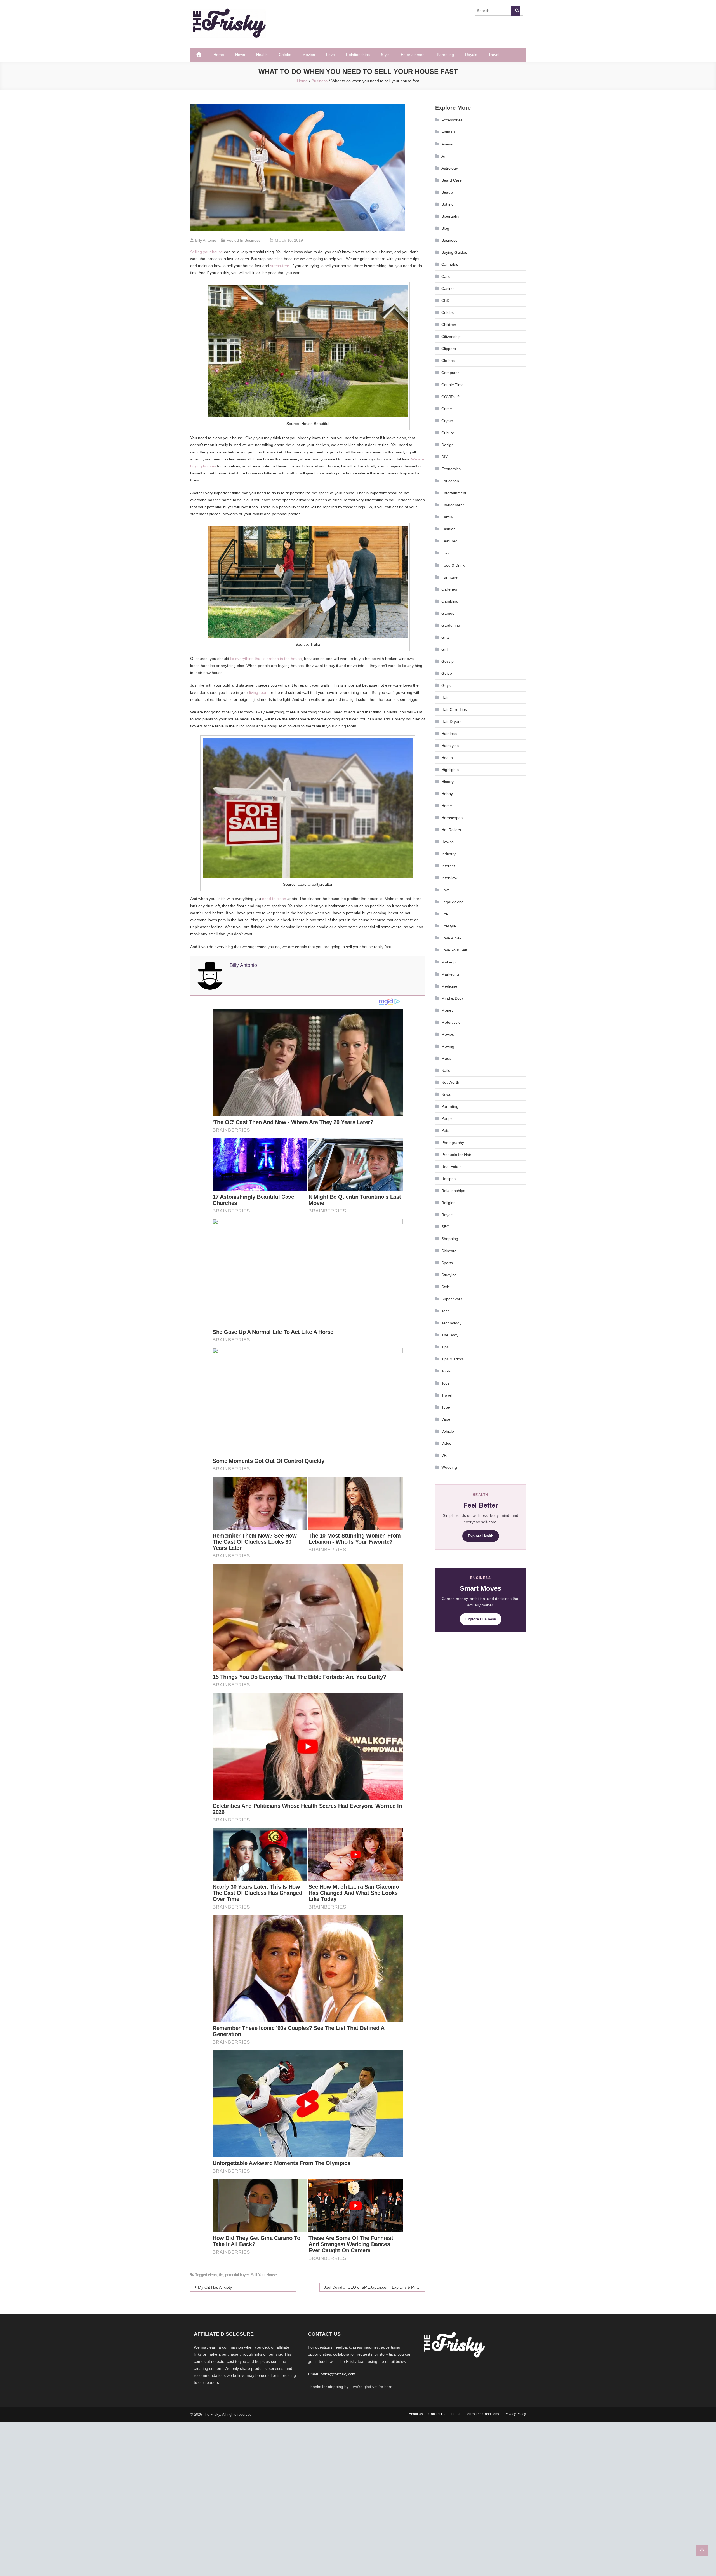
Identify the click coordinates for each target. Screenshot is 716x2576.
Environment (453, 505)
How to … (450, 842)
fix (221, 2275)
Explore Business (481, 1619)
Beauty (447, 192)
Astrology (450, 168)
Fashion (448, 529)
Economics (451, 469)
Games (448, 613)
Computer (450, 373)
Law (445, 890)
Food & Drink (453, 565)
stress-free (280, 266)
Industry (448, 854)
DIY (445, 457)
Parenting (445, 55)
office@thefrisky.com (338, 2374)
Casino (447, 288)
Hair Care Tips (454, 709)
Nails (446, 1070)
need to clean (274, 899)
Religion (448, 1203)
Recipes (448, 1179)
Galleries (449, 589)
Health (262, 55)
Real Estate (452, 1167)
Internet (448, 866)
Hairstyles (450, 746)
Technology (451, 1323)
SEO (445, 1227)
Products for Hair (456, 1155)
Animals (448, 132)
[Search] (515, 11)
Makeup (448, 962)
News (240, 55)
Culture (448, 433)
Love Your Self (454, 950)
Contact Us (437, 2414)
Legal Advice (453, 902)
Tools (446, 1371)
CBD (445, 300)
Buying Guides (454, 252)
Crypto (447, 421)
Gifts (445, 637)
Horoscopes (452, 818)
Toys (445, 1383)
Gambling (450, 601)
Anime (447, 144)
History (447, 782)
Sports (447, 1263)
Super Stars (452, 1299)
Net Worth (450, 1082)
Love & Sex (451, 938)
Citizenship (451, 337)
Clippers (449, 349)
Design (447, 445)
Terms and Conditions (482, 2414)
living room (259, 692)
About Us (416, 2414)
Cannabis (450, 264)
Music (447, 1058)
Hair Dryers (451, 721)
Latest (455, 2414)
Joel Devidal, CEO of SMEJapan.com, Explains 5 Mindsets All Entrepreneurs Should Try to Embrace (375, 2287)
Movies (309, 55)
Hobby (447, 794)
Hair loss (449, 734)
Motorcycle (451, 1022)
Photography (453, 1143)
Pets (445, 1130)
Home (219, 55)
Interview (449, 878)
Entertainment (413, 55)
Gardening (451, 625)
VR (444, 1455)
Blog (445, 228)
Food (446, 553)
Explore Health (481, 1536)
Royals (471, 55)
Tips (445, 1347)
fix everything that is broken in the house (266, 659)
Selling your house (207, 252)
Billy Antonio (206, 240)
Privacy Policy (515, 2414)
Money (447, 1010)
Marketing (450, 974)
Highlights (450, 770)
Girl (444, 649)
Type (446, 1407)
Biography (450, 216)
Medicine (449, 986)
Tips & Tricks (453, 1359)
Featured (449, 541)
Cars (446, 276)
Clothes (448, 361)
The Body (450, 1335)
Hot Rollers (451, 830)
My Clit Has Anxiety (215, 2287)
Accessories (452, 120)
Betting (447, 204)
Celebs (285, 55)
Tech (446, 1311)
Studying (449, 1275)
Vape (446, 1419)
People (447, 1118)
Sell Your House (264, 2275)
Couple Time (453, 385)
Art (444, 156)
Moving (448, 1046)
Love (330, 55)
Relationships (358, 55)
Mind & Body (453, 998)
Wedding (449, 1467)
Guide (447, 673)
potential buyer (237, 2275)
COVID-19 (450, 397)
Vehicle (448, 1431)
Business (252, 240)
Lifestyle (449, 926)
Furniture (449, 577)
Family (447, 517)
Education (450, 481)
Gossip (447, 661)
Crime (447, 409)
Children (449, 325)
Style (385, 55)
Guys (446, 685)
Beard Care (452, 180)
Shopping (450, 1239)
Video (446, 1443)
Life (445, 914)
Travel (494, 55)
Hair (445, 697)
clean (212, 2275)
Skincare (449, 1251)
